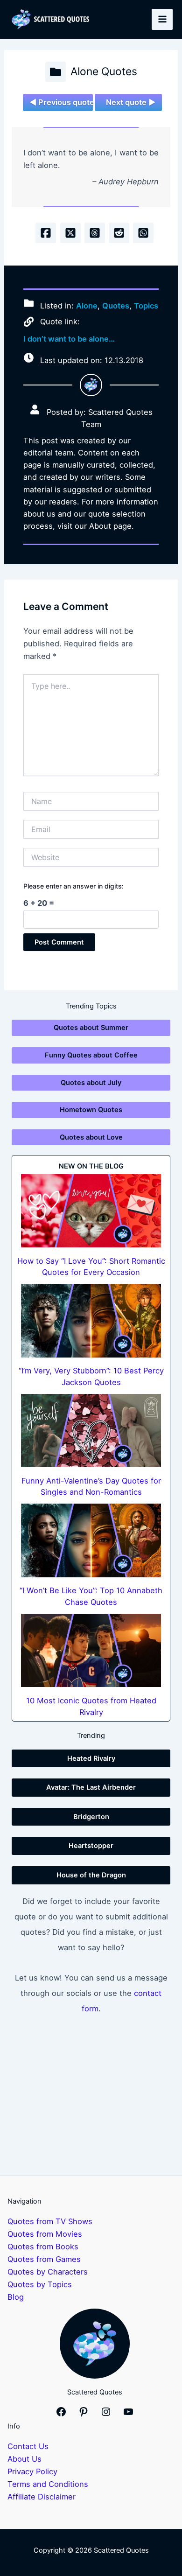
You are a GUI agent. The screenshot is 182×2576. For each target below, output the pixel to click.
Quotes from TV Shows (50, 2221)
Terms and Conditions (48, 2484)
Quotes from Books (43, 2247)
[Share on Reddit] (119, 233)
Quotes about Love (91, 1137)
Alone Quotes (104, 71)
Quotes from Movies (45, 2234)
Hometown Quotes (91, 1110)
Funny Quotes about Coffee (91, 1055)
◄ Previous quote (61, 102)
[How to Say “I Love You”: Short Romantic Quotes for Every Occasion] (91, 1211)
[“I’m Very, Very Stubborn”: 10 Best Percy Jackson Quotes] (91, 1321)
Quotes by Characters (48, 2272)
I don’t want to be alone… (69, 339)
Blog (16, 2297)
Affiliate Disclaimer (42, 2497)
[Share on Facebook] (46, 233)
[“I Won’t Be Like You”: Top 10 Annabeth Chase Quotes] (91, 1540)
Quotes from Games (44, 2259)
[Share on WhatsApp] (143, 233)
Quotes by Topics (40, 2284)
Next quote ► (131, 102)
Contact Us (28, 2446)
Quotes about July (91, 1083)
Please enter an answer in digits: (73, 886)
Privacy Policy (32, 2471)
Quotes (116, 305)
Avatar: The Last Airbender (91, 1787)
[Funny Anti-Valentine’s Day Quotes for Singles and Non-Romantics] (91, 1431)
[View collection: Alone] (56, 72)
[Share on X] (70, 233)
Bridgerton (91, 1817)
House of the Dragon (91, 1875)
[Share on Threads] (95, 233)
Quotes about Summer (91, 1028)
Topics (146, 305)
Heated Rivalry (91, 1758)
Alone (87, 305)
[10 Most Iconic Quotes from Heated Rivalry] (91, 1651)
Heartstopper (91, 1846)
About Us (24, 2459)
